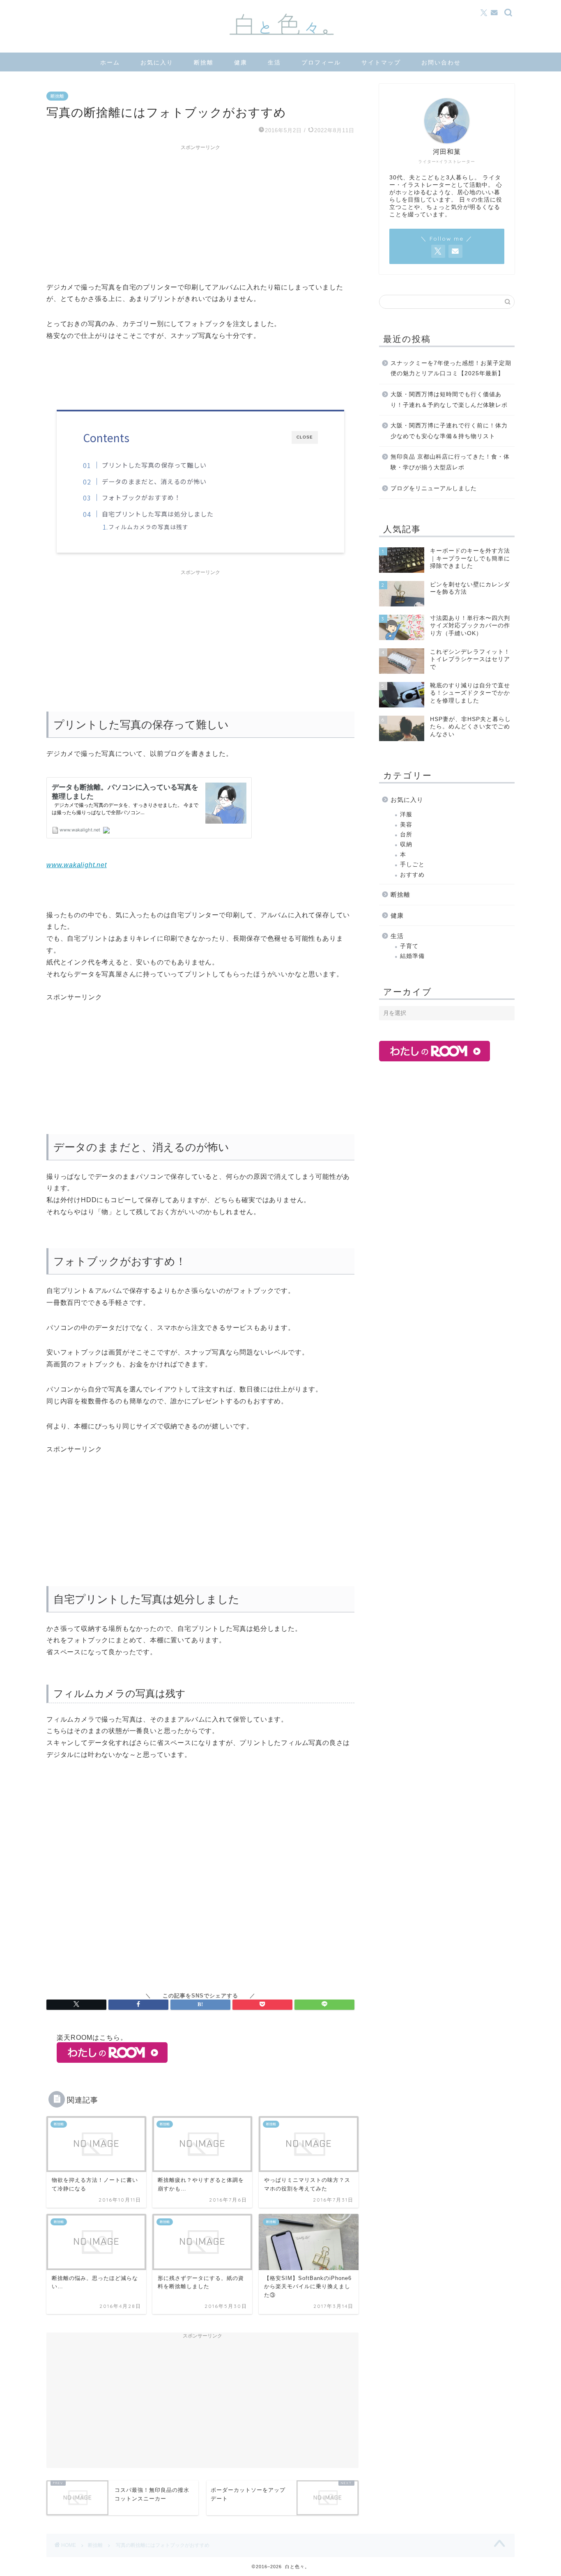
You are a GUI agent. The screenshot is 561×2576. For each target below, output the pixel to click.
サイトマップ (381, 62)
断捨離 (204, 62)
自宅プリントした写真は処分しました (158, 514)
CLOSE (305, 437)
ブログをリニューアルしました (434, 488)
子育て (409, 946)
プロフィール (321, 62)
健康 (241, 62)
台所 (406, 835)
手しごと (412, 864)
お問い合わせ (441, 62)
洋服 (406, 814)
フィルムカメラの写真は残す (148, 527)
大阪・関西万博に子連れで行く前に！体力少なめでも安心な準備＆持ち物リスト (449, 431)
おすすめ (412, 875)
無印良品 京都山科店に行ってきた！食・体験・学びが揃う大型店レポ (450, 462)
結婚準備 (412, 956)
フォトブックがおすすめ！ (141, 497)
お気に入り (157, 62)
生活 (274, 62)
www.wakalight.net (77, 865)
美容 (406, 825)
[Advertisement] (200, 212)
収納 (406, 844)
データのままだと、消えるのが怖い (154, 481)
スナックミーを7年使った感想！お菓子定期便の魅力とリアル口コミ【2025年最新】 (451, 368)
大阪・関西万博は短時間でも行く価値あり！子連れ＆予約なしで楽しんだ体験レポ (449, 400)
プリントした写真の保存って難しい (154, 465)
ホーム (110, 62)
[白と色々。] (280, 50)
